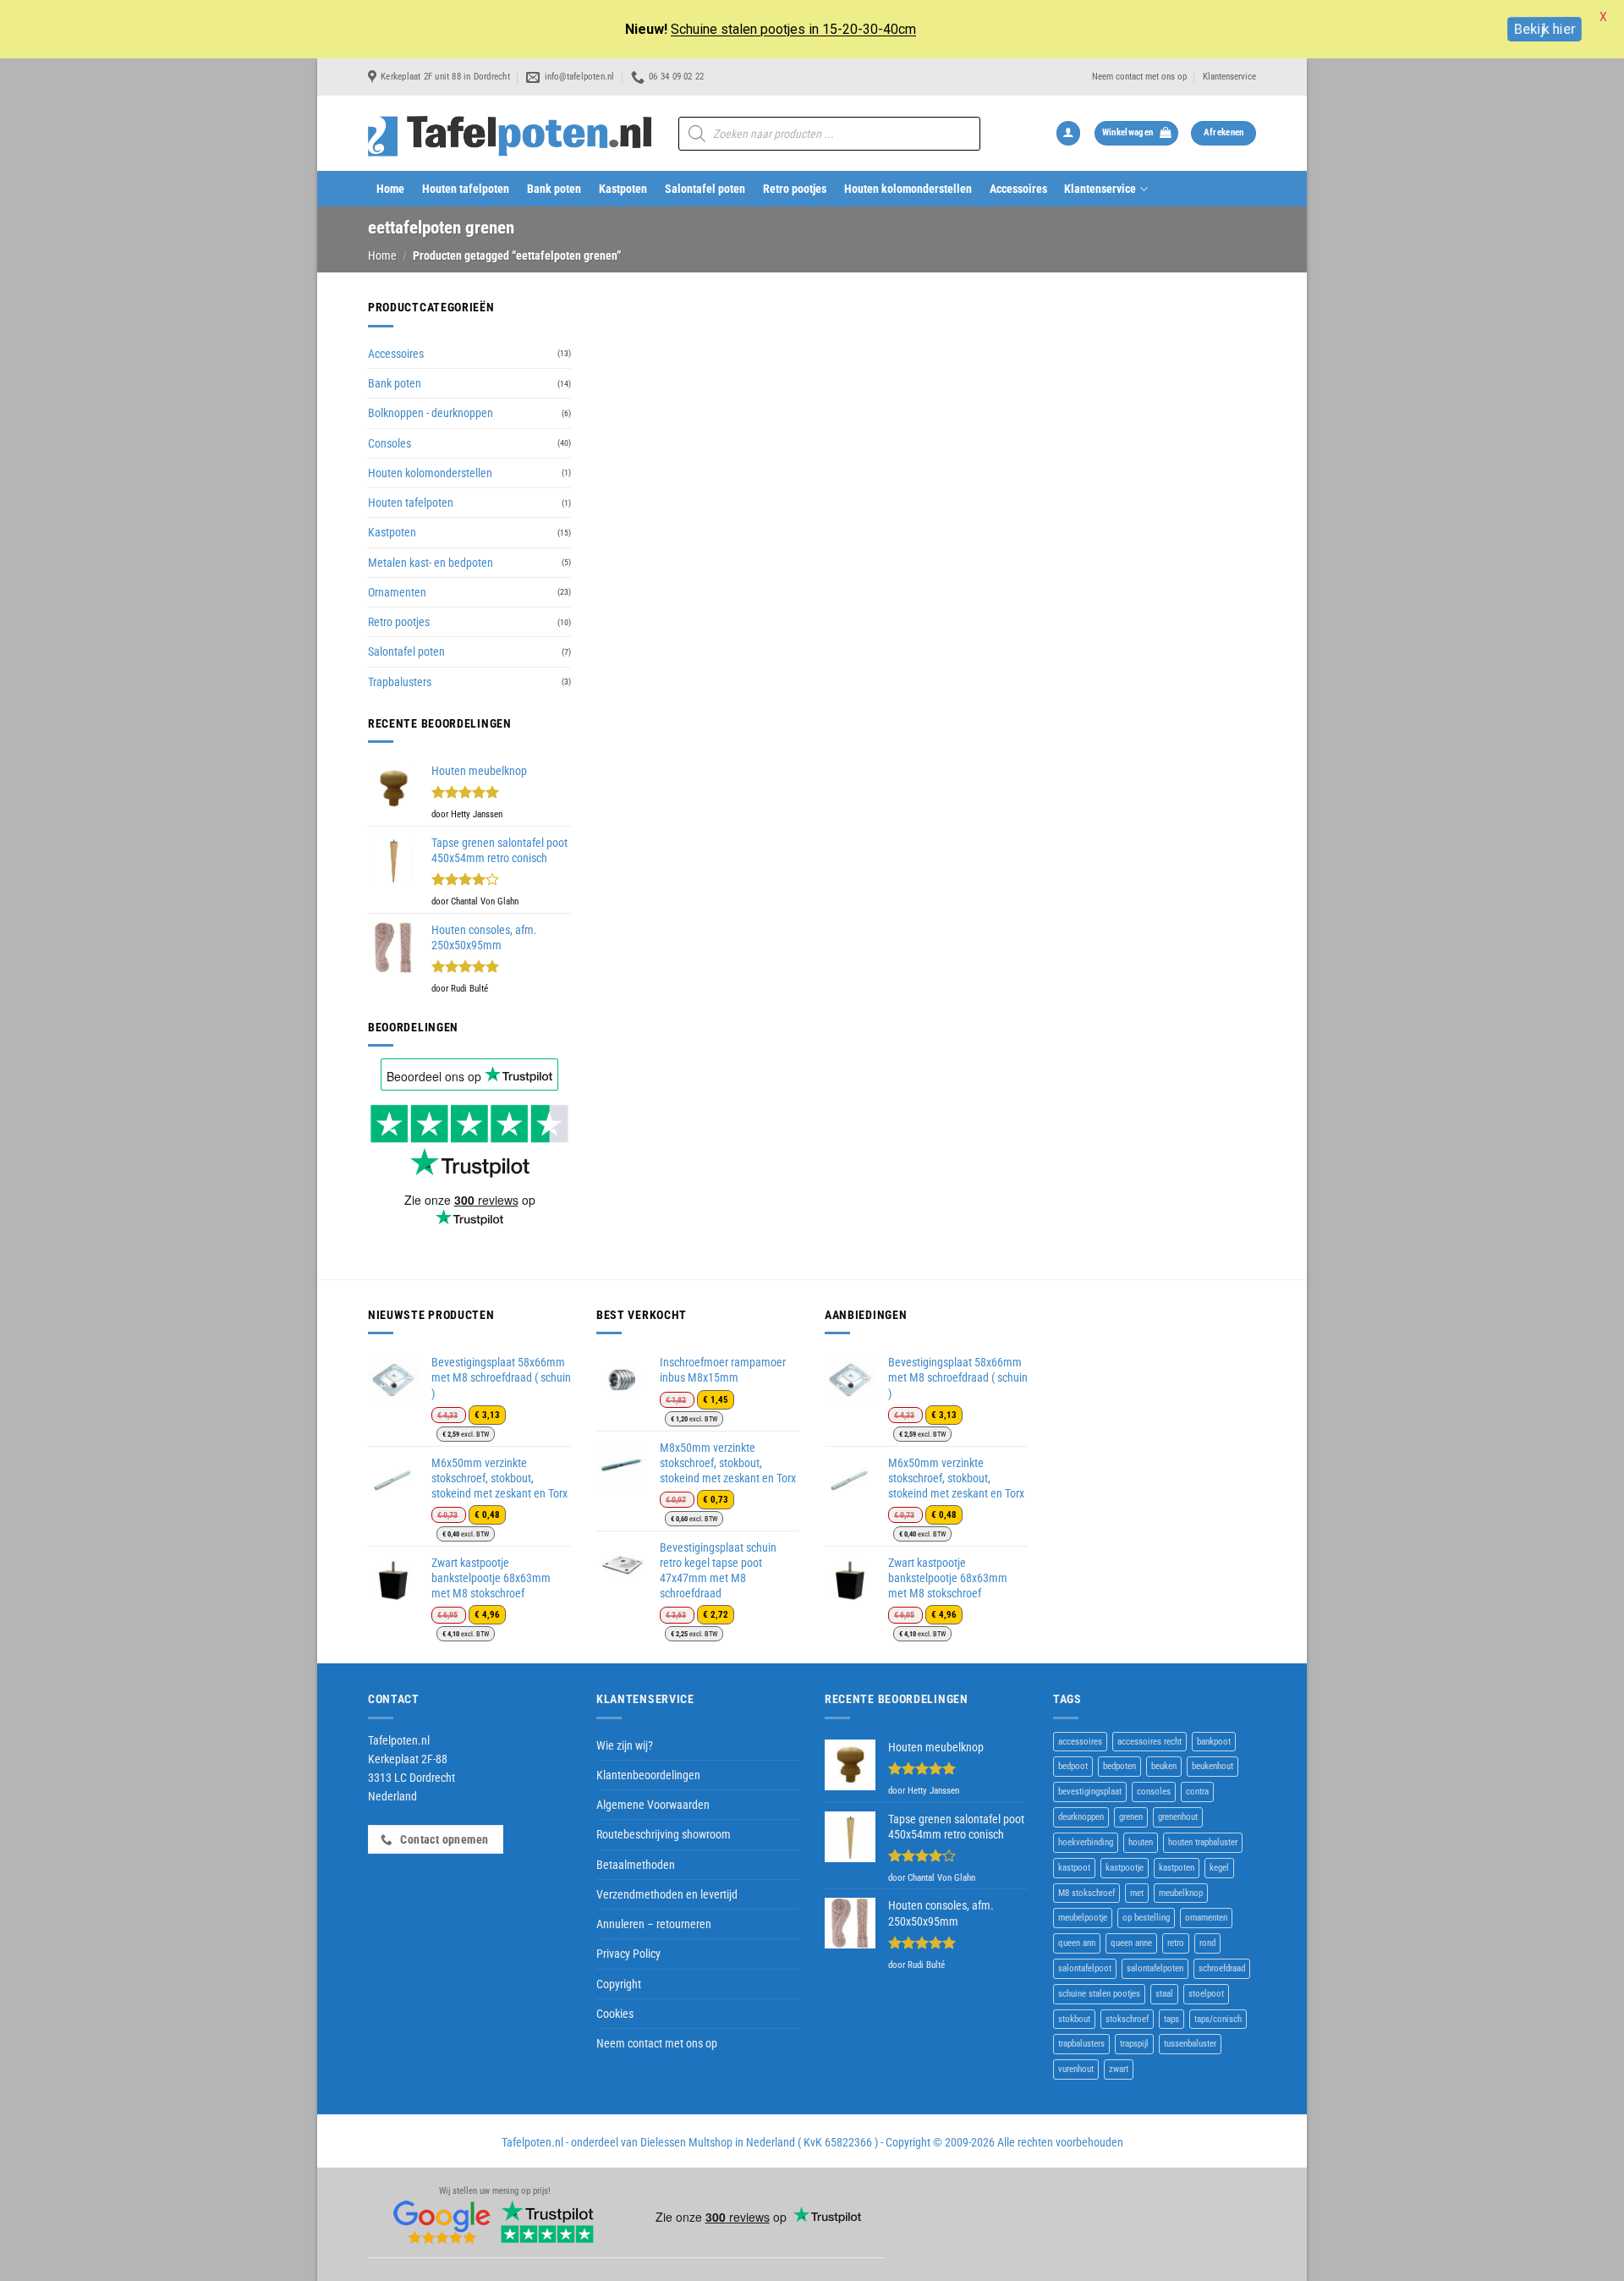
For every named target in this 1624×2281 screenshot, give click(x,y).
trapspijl (1134, 2044)
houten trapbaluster (1203, 1842)
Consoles (390, 443)
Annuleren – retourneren (654, 1924)
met (1137, 1893)
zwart (1119, 2069)
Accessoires (1018, 189)
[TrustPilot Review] (547, 2222)
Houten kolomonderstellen (908, 189)
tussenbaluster (1190, 2044)
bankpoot (1214, 1742)
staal (1164, 1994)
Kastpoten (623, 189)
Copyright (619, 1984)
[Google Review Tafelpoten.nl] (442, 2222)
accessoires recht (1149, 1742)
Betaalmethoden (636, 1865)
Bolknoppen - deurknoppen (431, 413)
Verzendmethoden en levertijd (667, 1894)
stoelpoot (1206, 1994)
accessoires (1080, 1742)
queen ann (1077, 1943)
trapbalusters (1081, 2044)
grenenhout (1178, 1817)
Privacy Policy (628, 1954)
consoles (1154, 1792)
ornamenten (1206, 1918)
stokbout (1074, 2019)
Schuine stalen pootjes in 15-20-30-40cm (793, 29)
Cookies (615, 2014)
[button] (1068, 133)
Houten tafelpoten (466, 189)
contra (1197, 1792)
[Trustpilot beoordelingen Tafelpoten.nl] (469, 1140)
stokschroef (1127, 2019)
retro (1176, 1943)
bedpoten (1119, 1766)
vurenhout (1076, 2069)
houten (1141, 1842)
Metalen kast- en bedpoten (431, 563)
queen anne (1131, 1943)
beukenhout (1213, 1766)
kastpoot (1074, 1868)
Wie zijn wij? (625, 1745)
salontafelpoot (1085, 1968)
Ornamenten (397, 592)
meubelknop (1181, 1893)
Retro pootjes (795, 189)
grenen (1131, 1817)
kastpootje (1125, 1868)
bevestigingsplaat (1090, 1792)
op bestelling (1146, 1918)
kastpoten (1177, 1868)
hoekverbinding (1086, 1842)
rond (1207, 1943)
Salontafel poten (705, 189)
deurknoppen (1081, 1817)
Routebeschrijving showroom (664, 1834)
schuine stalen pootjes (1099, 1994)
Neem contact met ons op (1139, 77)
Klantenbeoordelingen (648, 1775)
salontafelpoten (1155, 1968)
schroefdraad (1222, 1968)
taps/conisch (1218, 2019)
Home (390, 189)
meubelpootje (1083, 1918)
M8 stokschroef (1086, 1893)
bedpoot (1073, 1766)
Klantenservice (1229, 77)
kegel (1219, 1868)
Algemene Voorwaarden (653, 1805)
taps (1171, 2019)
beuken (1164, 1766)
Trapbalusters (400, 682)
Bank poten (554, 189)
